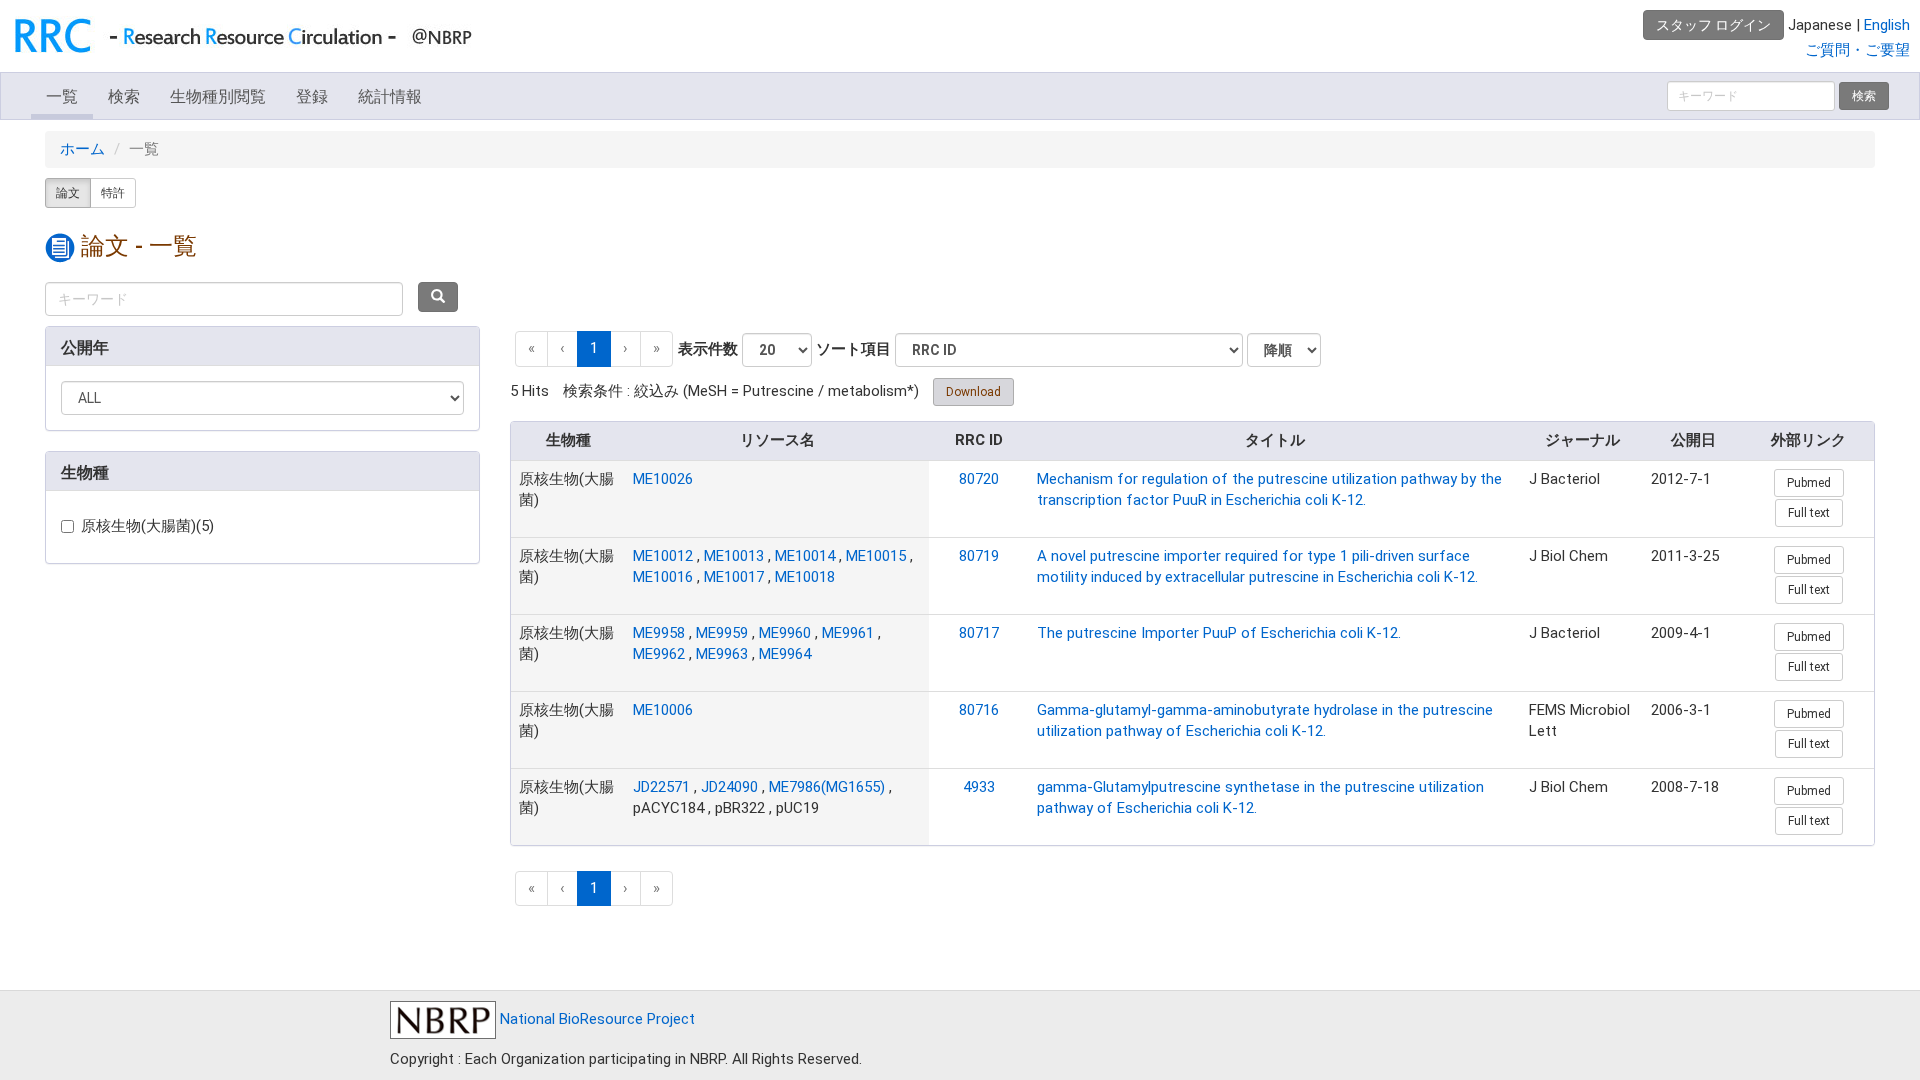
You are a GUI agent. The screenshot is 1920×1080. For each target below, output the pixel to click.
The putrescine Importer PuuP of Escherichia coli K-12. (1219, 633)
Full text (1809, 513)
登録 (312, 96)
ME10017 (734, 577)
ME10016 (663, 577)
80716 (979, 710)
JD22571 (661, 787)
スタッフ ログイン (1713, 25)
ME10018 (805, 577)
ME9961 (848, 633)
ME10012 (663, 556)
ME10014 (805, 556)
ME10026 (663, 479)
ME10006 (663, 710)
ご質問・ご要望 (1857, 50)
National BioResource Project (595, 1019)
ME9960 (785, 633)
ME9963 (722, 654)
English (1887, 25)
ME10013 (734, 556)
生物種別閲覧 (218, 96)
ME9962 (659, 654)
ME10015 (876, 556)
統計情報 (390, 96)
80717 (979, 633)
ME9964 (785, 654)
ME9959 (722, 633)
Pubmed (1809, 483)
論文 (68, 193)
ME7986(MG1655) (827, 787)
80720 (979, 479)
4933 (979, 787)
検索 (124, 96)
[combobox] (224, 299)
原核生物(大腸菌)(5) (147, 526)
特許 (113, 193)
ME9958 (659, 633)
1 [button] (594, 348)
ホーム (82, 149)
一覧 (62, 96)
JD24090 (729, 787)
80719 (979, 556)
